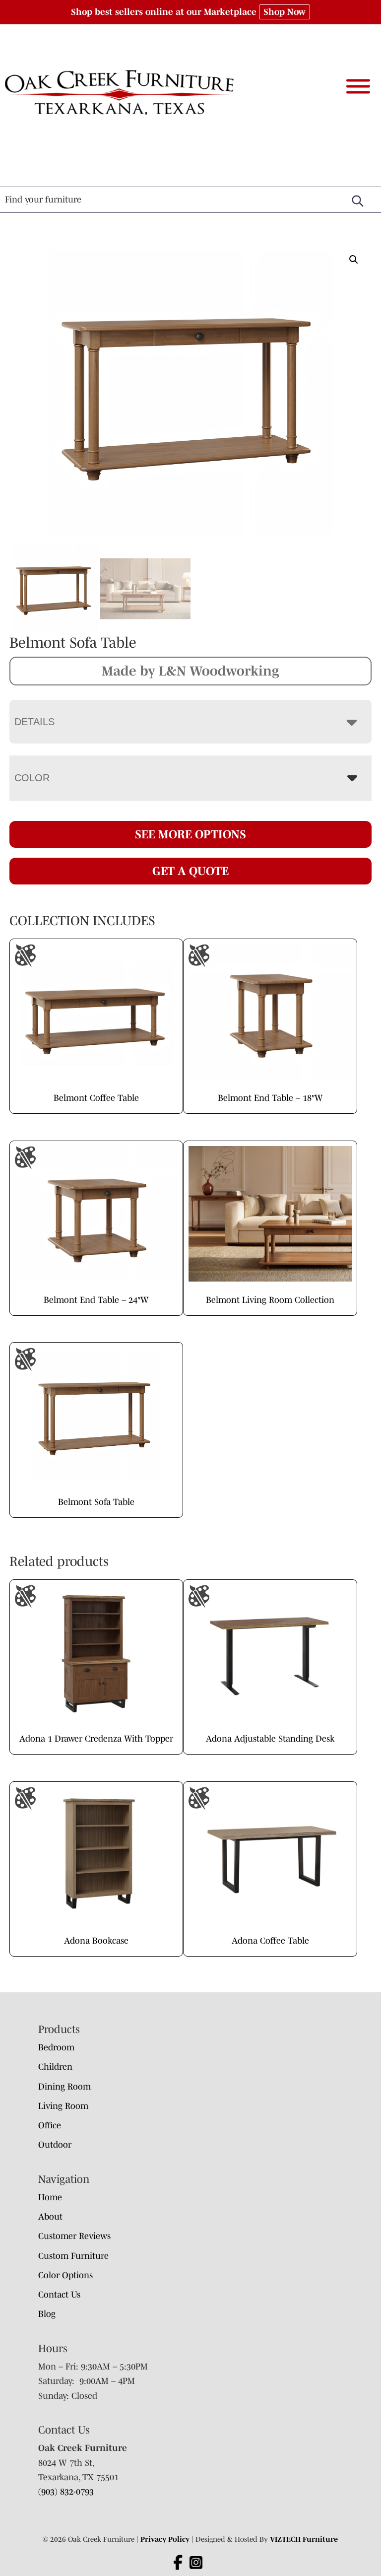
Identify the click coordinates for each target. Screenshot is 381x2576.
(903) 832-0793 (66, 2492)
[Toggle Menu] (358, 87)
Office (50, 2125)
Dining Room (64, 2087)
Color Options (65, 2275)
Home (50, 2197)
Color (32, 778)
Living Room (63, 2106)
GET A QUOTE (190, 871)
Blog (47, 2314)
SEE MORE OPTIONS (190, 834)
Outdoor (55, 2145)
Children (55, 2067)
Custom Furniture (73, 2256)
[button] (354, 260)
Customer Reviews (74, 2236)
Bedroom (56, 2047)
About (50, 2217)
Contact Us (59, 2295)
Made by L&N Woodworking (190, 671)
